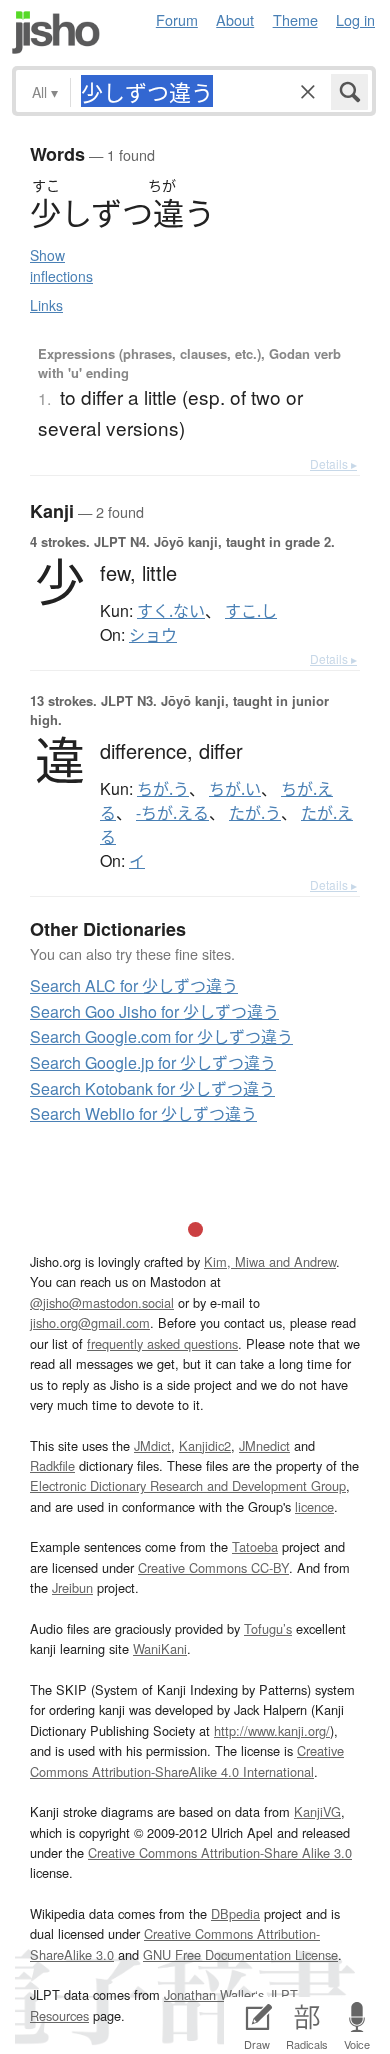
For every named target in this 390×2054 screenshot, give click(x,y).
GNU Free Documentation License (240, 1954)
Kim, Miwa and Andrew (270, 1261)
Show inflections (61, 265)
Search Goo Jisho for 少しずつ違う (154, 1011)
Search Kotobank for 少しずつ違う (152, 1088)
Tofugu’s (268, 1628)
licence (314, 1506)
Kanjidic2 (205, 1445)
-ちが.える (172, 813)
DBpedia (235, 1913)
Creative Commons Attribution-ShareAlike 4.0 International (187, 1760)
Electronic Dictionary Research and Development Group (188, 1485)
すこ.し (251, 611)
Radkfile (52, 1465)
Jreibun (72, 1587)
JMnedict (264, 1445)
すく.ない (171, 611)
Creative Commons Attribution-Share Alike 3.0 (220, 1852)
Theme (295, 19)
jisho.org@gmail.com (90, 1322)
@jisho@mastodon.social (102, 1302)
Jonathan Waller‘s (214, 1994)
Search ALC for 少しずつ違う (134, 985)
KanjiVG (317, 1811)
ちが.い (235, 789)
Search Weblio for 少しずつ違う (143, 1113)
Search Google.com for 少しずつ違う (161, 1036)
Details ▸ (333, 463)
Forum (177, 19)
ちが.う (163, 789)
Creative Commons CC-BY (213, 1567)
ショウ (153, 635)
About (235, 19)
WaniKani (160, 1648)
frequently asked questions (162, 1343)
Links (46, 305)
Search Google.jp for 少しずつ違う (153, 1062)
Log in (355, 19)
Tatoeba (255, 1546)
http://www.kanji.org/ (272, 1730)
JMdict (152, 1445)
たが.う (255, 813)
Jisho (56, 32)
